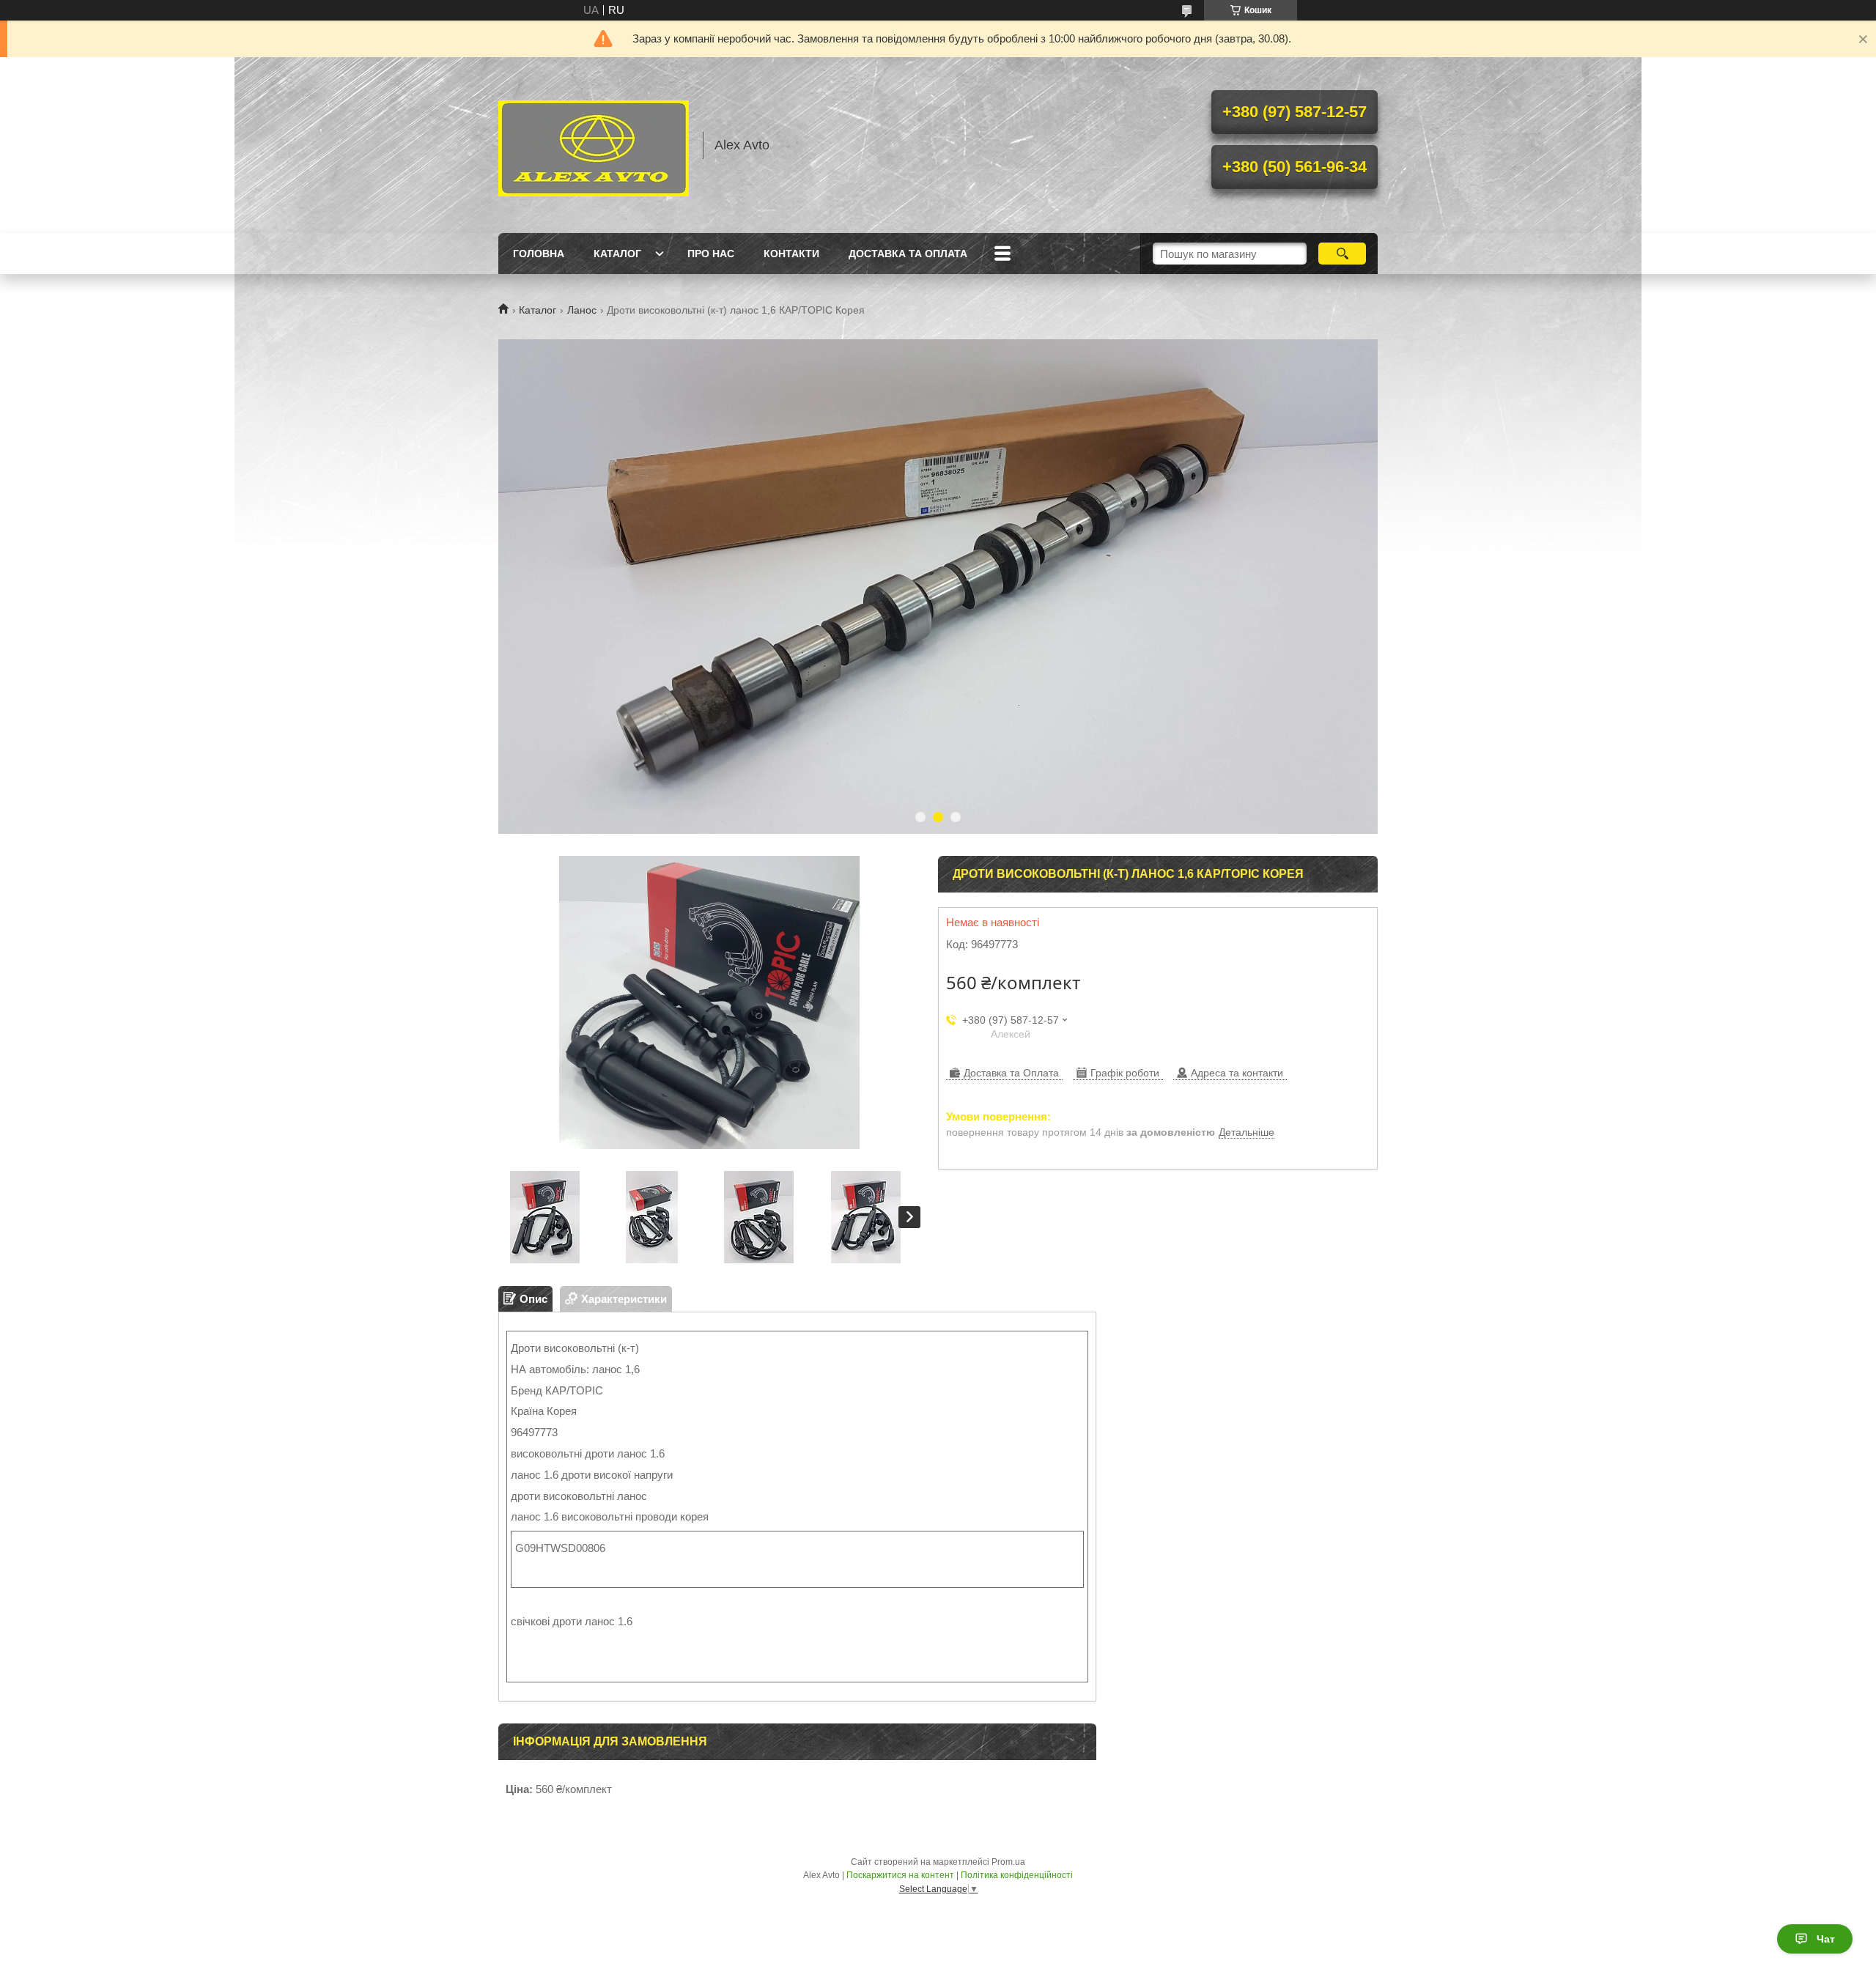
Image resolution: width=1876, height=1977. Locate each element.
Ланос (582, 310)
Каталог (617, 254)
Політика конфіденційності (1017, 1875)
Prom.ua (1008, 1862)
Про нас (711, 254)
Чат (1826, 1939)
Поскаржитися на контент (900, 1875)
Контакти (791, 254)
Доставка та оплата (908, 254)
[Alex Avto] (594, 145)
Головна (539, 254)
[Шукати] (1342, 254)
